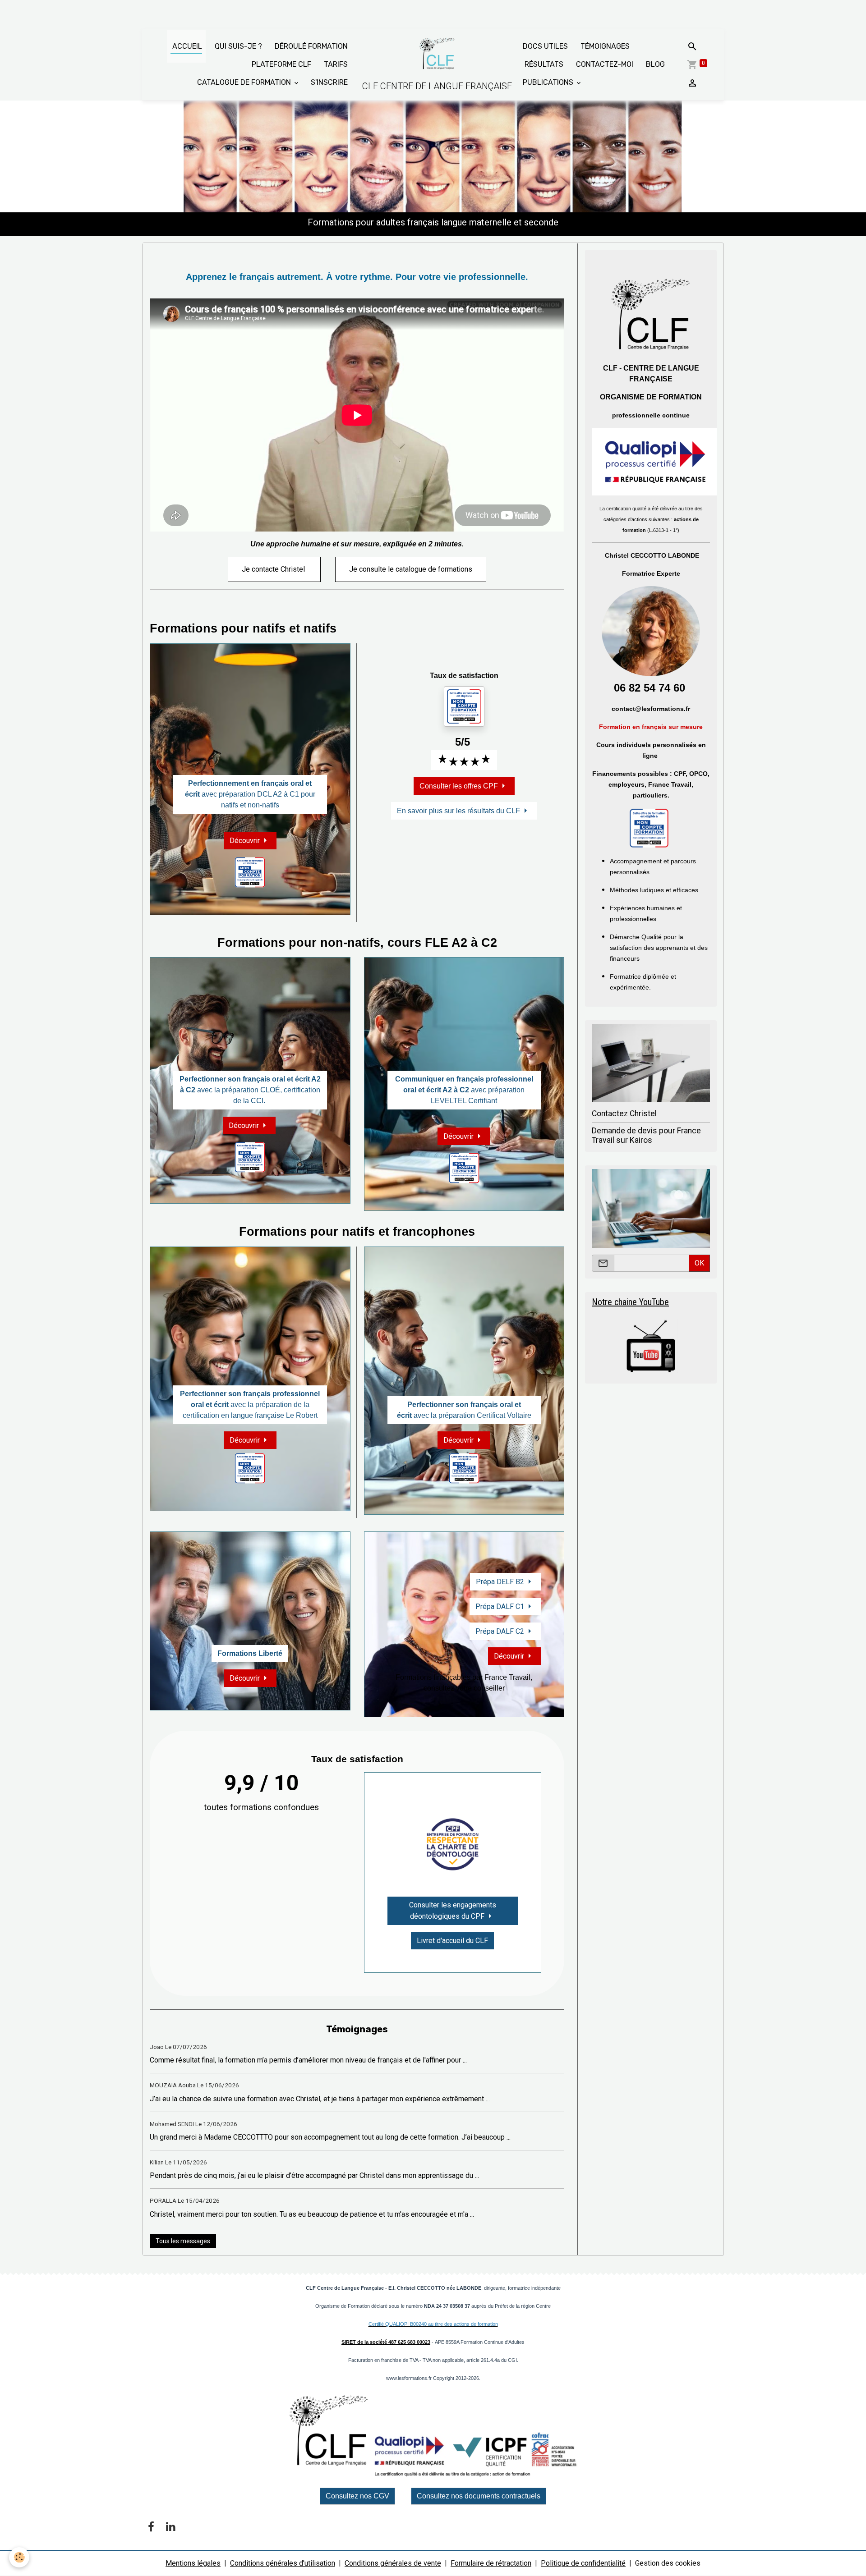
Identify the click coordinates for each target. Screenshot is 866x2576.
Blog (654, 64)
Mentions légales (193, 2563)
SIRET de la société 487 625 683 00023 (386, 2342)
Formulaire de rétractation (491, 2563)
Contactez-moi (604, 64)
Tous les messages (183, 2241)
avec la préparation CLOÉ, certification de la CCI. (250, 1090)
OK (699, 1263)
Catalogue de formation (245, 82)
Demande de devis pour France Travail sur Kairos (646, 1135)
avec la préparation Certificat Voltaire (464, 1410)
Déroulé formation (310, 46)
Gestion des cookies (668, 2563)
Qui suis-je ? (237, 46)
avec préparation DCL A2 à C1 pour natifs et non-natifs (250, 794)
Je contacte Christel (274, 569)
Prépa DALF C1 (500, 1607)
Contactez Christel (624, 1114)
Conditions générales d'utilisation (283, 2563)
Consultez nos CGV (357, 2496)
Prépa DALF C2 (500, 1631)
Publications (549, 82)
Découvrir (245, 841)
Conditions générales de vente (393, 2563)
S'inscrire (329, 82)
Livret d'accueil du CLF (452, 1941)
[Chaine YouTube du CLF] (651, 1346)
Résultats (543, 64)
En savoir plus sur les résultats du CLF (458, 811)
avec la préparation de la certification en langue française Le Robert (250, 1405)
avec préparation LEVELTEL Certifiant (464, 1090)
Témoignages (604, 46)
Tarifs (335, 64)
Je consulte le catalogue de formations (411, 569)
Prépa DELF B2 (500, 1582)
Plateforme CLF (281, 64)
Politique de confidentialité (583, 2563)
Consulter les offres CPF (459, 786)
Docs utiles (545, 46)
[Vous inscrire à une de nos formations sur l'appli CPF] (649, 828)
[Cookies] (19, 2557)
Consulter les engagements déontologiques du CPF (453, 1911)
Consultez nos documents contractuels (479, 2496)
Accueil (186, 46)
